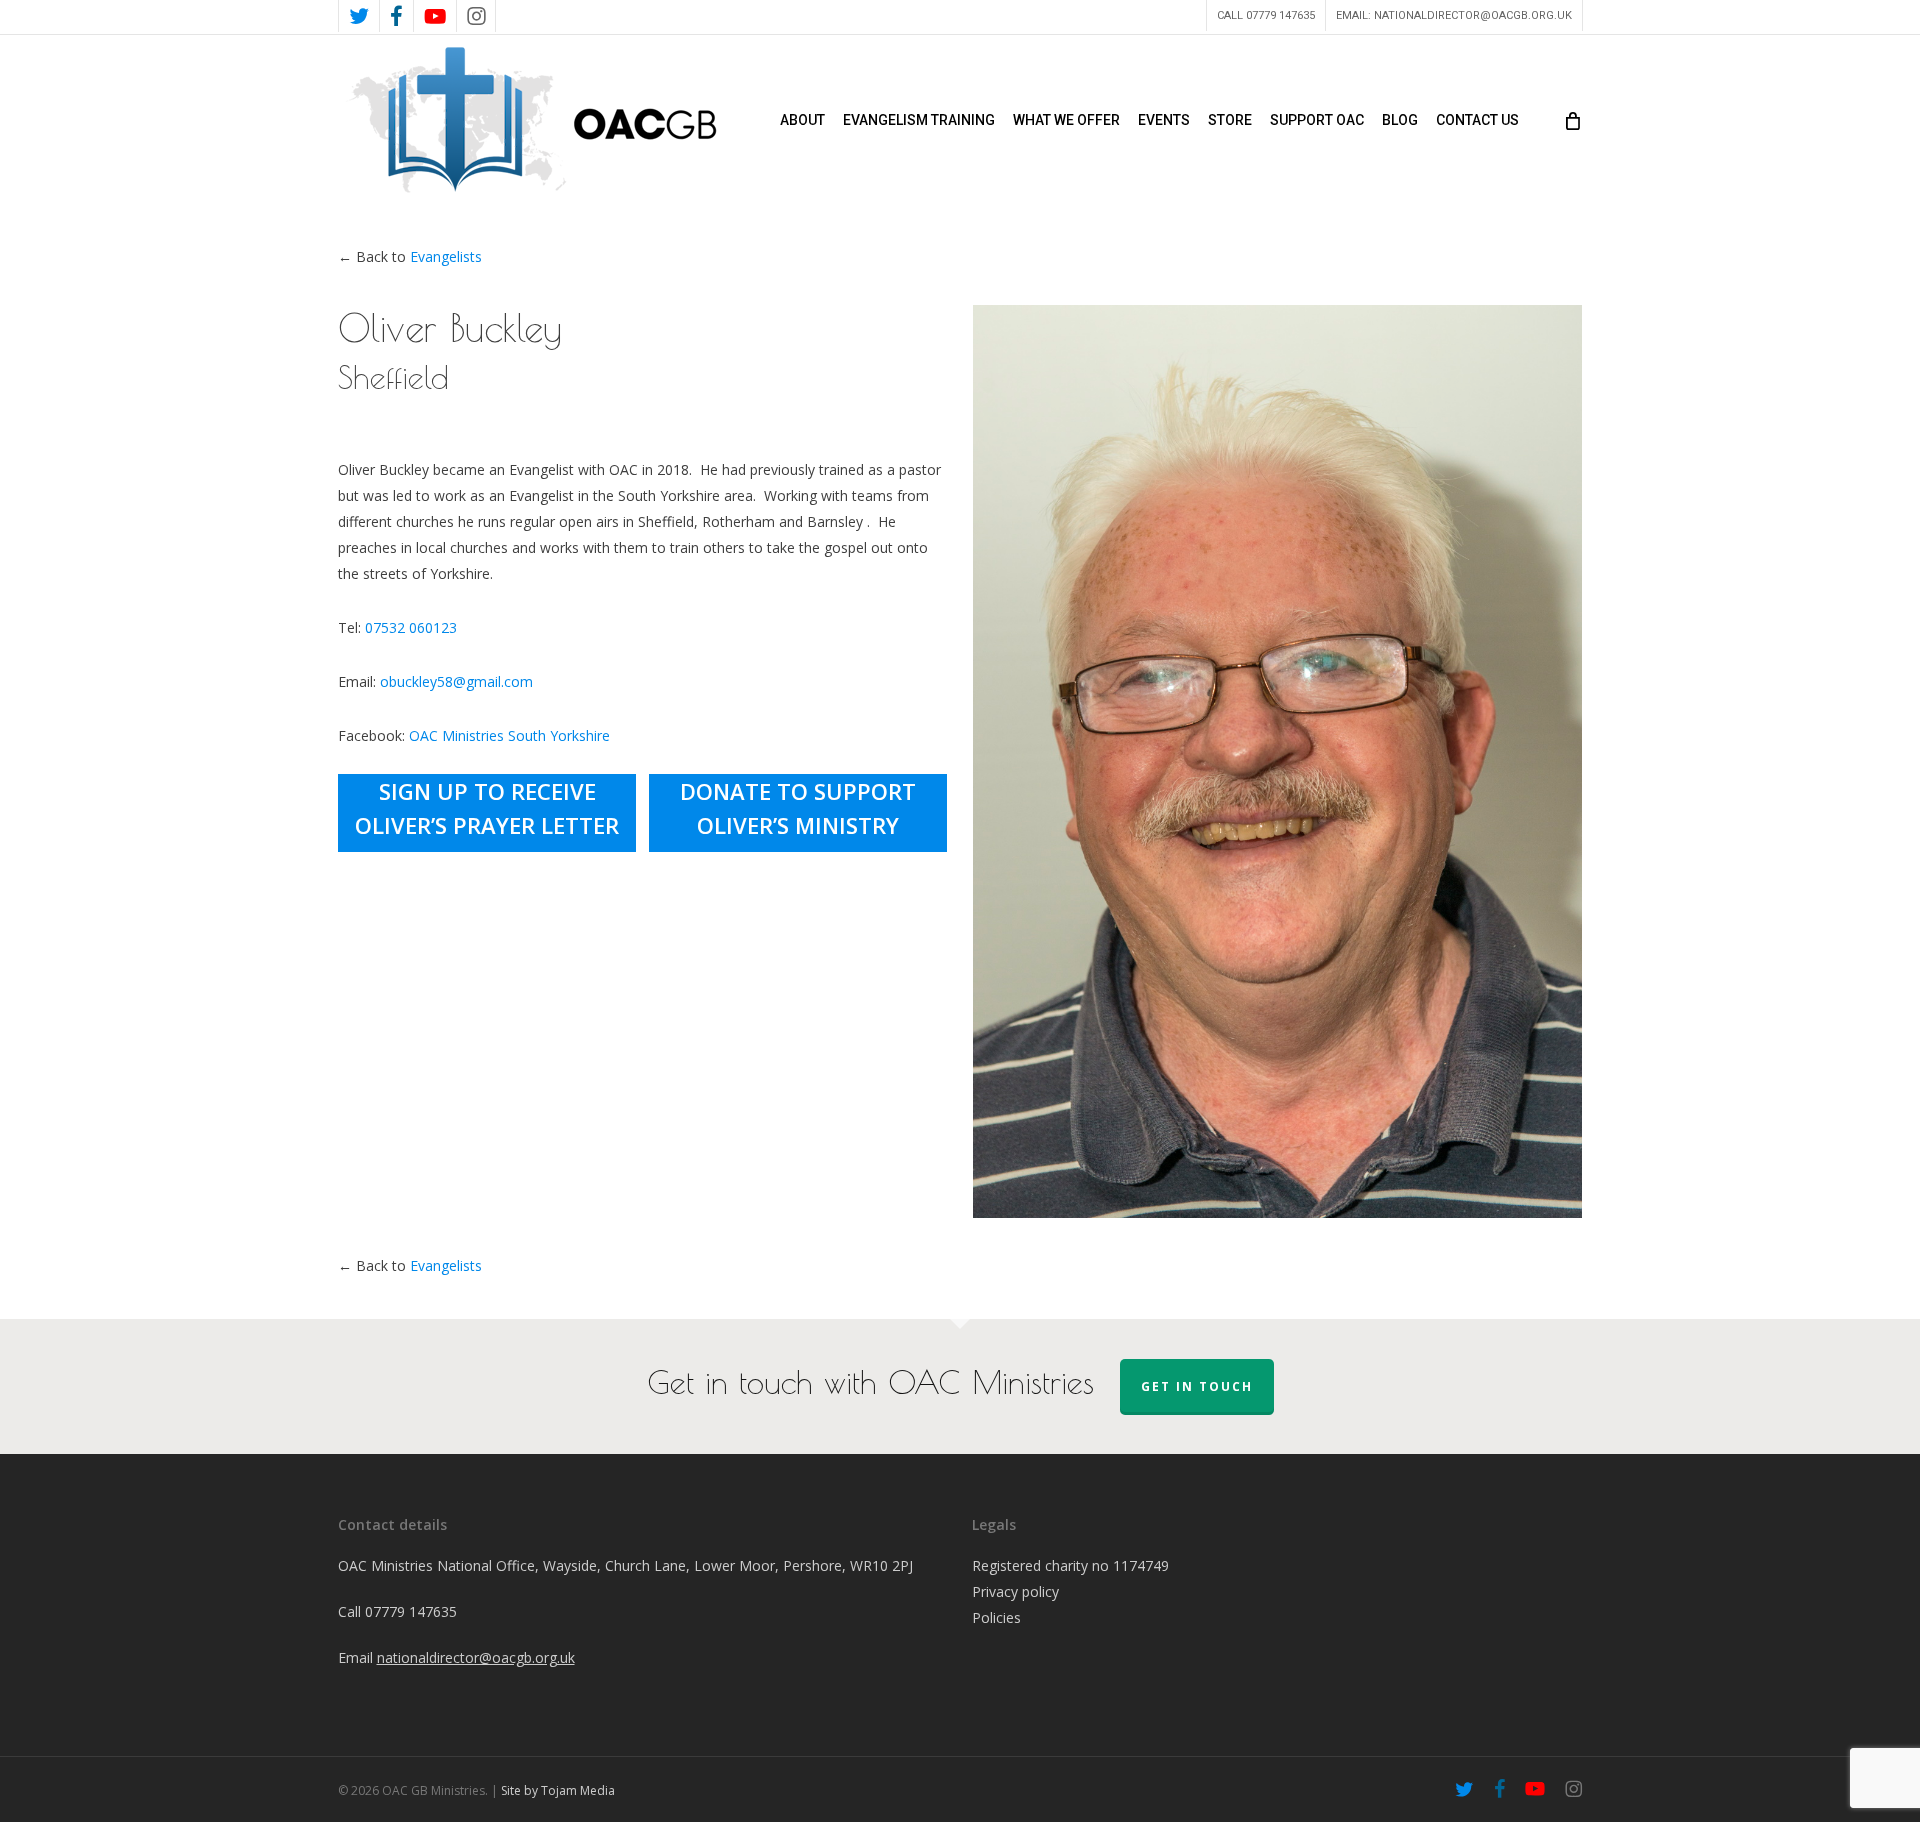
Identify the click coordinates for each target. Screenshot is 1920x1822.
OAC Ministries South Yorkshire (509, 735)
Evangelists (446, 256)
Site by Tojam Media (558, 1790)
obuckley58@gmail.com (456, 681)
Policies (996, 1617)
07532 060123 (411, 627)
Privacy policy (1015, 1591)
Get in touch (1197, 1386)
